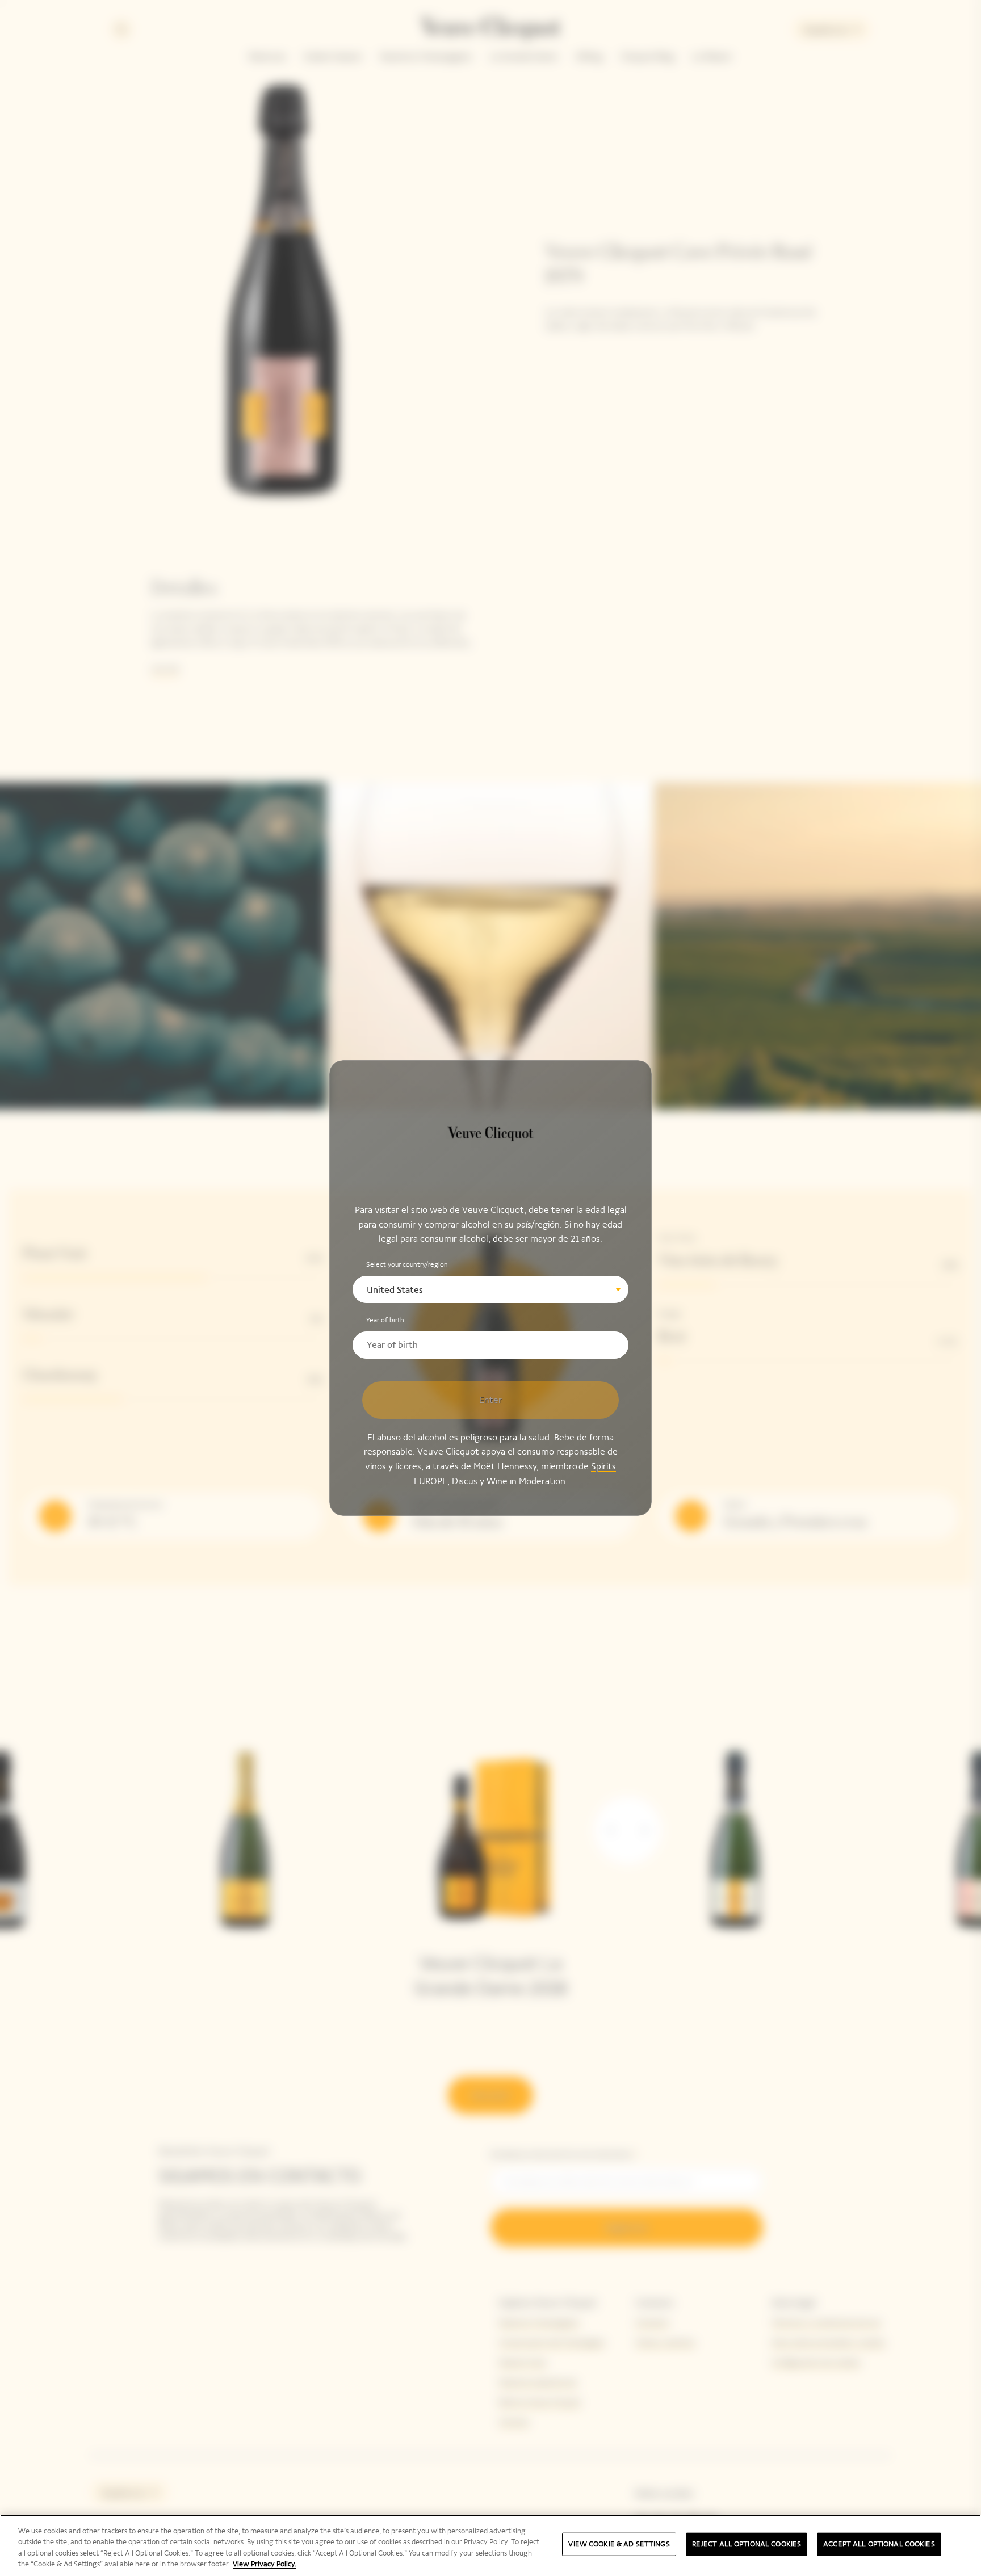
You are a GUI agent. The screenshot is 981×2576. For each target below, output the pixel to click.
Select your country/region (407, 1264)
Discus (465, 1480)
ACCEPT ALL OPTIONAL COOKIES (879, 2544)
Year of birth (385, 1320)
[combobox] (491, 1289)
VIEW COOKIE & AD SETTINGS (619, 2544)
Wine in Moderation (526, 1480)
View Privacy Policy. (265, 2564)
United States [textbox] (395, 1290)
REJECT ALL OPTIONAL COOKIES (747, 2544)
